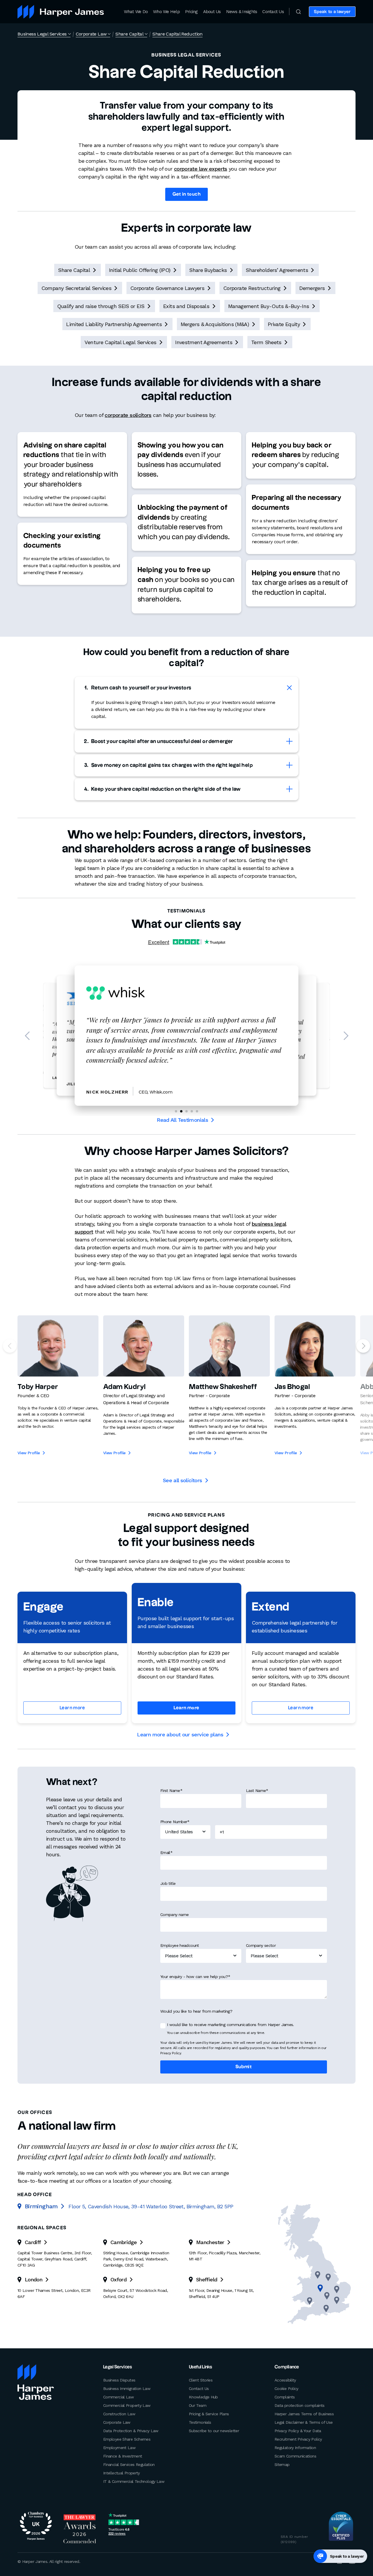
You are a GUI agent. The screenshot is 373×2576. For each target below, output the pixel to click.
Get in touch (187, 194)
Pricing (191, 12)
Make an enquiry (334, 34)
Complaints (285, 2397)
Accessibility (285, 2380)
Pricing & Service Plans (209, 2414)
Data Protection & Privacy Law (131, 2431)
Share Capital (129, 34)
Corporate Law (91, 34)
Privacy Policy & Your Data (298, 2431)
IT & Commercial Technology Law (134, 2481)
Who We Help (166, 12)
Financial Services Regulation (129, 2464)
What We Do (136, 12)
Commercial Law (118, 2397)
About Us (212, 12)
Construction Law (119, 2414)
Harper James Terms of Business (304, 2414)
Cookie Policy (286, 2389)
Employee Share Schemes (127, 2439)
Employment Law (119, 2448)
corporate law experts (201, 169)
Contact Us (273, 12)
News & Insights (242, 12)
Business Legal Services (42, 34)
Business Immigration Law (127, 2389)
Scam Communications (295, 2456)
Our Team (198, 2405)
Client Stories (201, 2380)
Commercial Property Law (127, 2405)
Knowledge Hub (203, 2397)
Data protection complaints (300, 2405)
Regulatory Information (295, 2448)
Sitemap (282, 2464)
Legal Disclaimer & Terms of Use (303, 2422)
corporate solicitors (128, 415)
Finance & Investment (123, 2456)
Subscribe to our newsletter (214, 2431)
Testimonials (200, 2422)
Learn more (72, 1708)
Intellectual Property (122, 2473)
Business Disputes (119, 2380)
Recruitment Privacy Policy (298, 2439)
